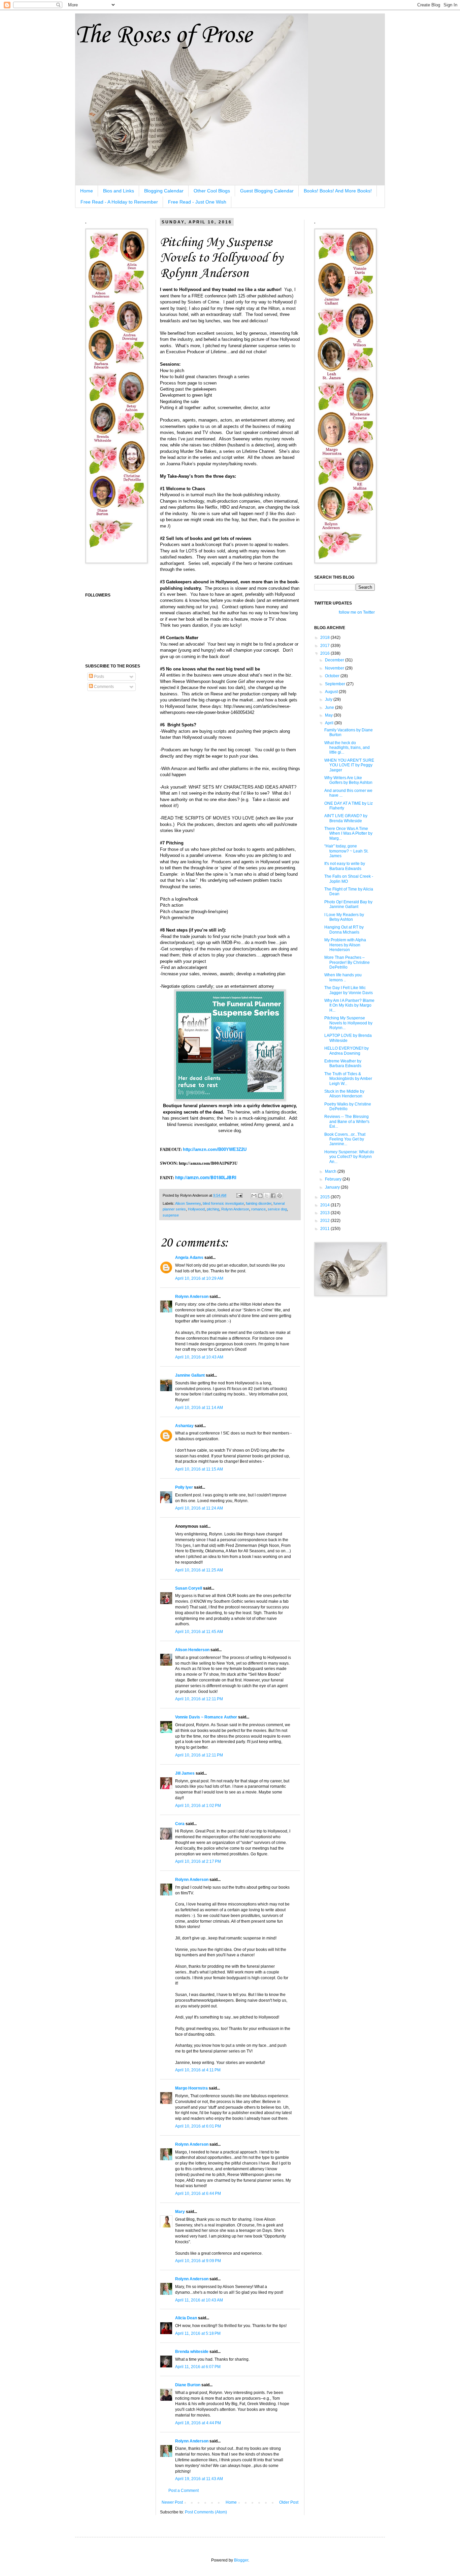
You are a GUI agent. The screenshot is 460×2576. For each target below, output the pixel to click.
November (335, 668)
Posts (98, 677)
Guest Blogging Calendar (267, 191)
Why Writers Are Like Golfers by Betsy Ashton (348, 780)
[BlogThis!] (260, 1196)
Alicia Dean (186, 2318)
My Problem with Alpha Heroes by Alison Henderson (345, 945)
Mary (180, 2212)
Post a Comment (184, 2491)
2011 (325, 1229)
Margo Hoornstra (191, 2088)
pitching (213, 1209)
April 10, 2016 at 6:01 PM (198, 2126)
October (333, 676)
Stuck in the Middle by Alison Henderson (344, 1094)
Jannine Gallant (190, 1375)
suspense (171, 1215)
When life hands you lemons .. (343, 977)
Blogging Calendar (164, 191)
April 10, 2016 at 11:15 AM (199, 1469)
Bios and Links (119, 191)
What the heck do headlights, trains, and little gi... (347, 748)
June (330, 708)
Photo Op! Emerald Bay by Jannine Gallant (348, 904)
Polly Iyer (184, 1487)
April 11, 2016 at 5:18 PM (198, 2333)
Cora (180, 1824)
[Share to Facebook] (273, 1196)
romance (258, 1209)
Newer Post (172, 2502)
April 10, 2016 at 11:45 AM (199, 1632)
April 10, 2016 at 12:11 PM (199, 1699)
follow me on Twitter (357, 612)
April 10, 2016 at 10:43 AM (199, 1357)
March (331, 1171)
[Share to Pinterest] (280, 1196)
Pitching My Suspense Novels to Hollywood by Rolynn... (348, 1023)
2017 (325, 646)
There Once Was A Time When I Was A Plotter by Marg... (348, 833)
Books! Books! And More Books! (338, 191)
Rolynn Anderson (235, 1209)
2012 (325, 1221)
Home (87, 191)
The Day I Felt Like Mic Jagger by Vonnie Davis (349, 990)
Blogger (241, 2560)
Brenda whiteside (192, 2352)
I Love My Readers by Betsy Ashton (344, 917)
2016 (325, 653)
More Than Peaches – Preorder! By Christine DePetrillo (347, 962)
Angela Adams (189, 1258)
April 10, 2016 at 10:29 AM (199, 1278)
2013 (325, 1213)
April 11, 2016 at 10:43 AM (199, 2300)
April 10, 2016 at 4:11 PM (198, 2070)
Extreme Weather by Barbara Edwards (343, 1063)
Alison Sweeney (188, 1203)
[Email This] (254, 1196)
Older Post (289, 2502)
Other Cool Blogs (212, 191)
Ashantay (184, 1426)
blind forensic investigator (223, 1203)
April (330, 723)
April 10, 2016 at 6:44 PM (198, 2193)
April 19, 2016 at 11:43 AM (199, 2479)
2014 (325, 1205)
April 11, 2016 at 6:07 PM (198, 2367)
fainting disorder (259, 1203)
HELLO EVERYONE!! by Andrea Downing (347, 1051)
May (329, 715)
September (336, 684)
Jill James (185, 1773)
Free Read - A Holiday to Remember (119, 202)
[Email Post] (239, 1195)
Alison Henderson (192, 1650)
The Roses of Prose (163, 35)
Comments (103, 687)
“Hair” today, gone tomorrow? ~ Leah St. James (346, 851)
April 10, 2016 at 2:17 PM (198, 1861)
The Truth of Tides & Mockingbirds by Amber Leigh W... (348, 1079)
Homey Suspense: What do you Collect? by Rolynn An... (349, 1157)
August (332, 692)
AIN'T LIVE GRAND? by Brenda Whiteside (346, 818)
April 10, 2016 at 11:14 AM (199, 1408)
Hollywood (196, 1209)
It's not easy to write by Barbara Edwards (345, 866)
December (335, 660)
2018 (325, 638)
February (334, 1179)
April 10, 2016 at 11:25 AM (199, 1570)
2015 (325, 1197)
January (333, 1187)
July (329, 699)
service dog (277, 1209)
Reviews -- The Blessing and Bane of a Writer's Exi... (347, 1121)
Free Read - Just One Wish (197, 202)
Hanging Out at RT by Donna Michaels (344, 930)
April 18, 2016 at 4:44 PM (198, 2423)
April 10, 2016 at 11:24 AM (199, 1508)
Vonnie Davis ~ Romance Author (206, 1717)
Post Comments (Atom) (206, 2512)
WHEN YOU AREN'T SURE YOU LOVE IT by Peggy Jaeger (349, 765)
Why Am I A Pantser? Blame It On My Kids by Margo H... (349, 1005)
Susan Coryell (189, 1588)
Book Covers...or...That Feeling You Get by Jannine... (345, 1139)
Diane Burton (188, 2385)
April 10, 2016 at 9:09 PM (198, 2261)
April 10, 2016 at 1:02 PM (198, 1806)
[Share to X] (267, 1196)
